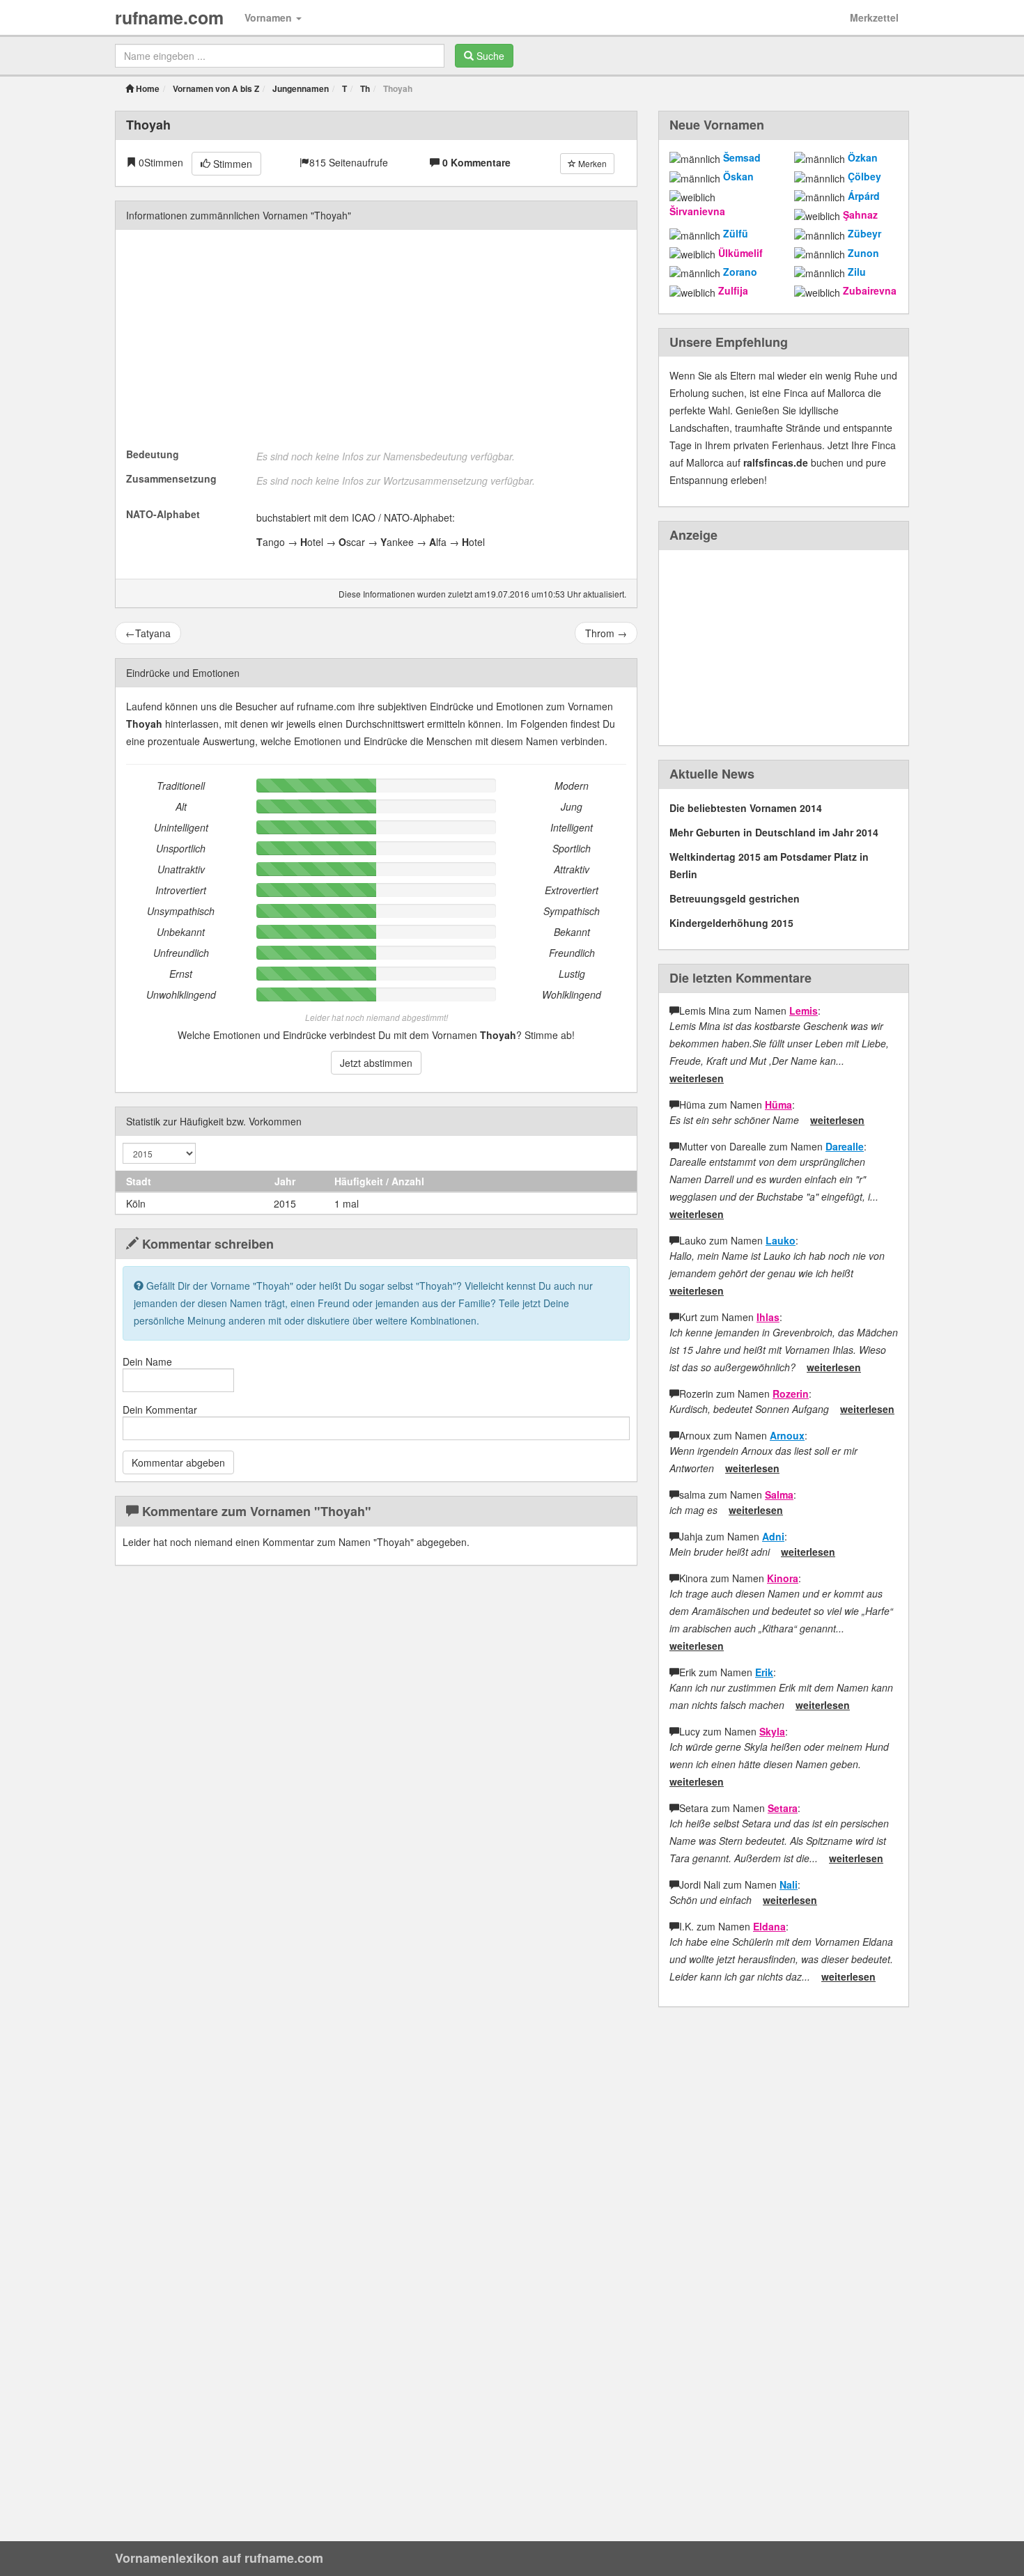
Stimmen (231, 164)
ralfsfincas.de (776, 462)
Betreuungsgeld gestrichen (735, 898)
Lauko (781, 1240)
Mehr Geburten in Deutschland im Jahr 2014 (774, 832)
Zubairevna (870, 290)
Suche (489, 56)
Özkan (863, 157)
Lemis (804, 1010)
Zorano (740, 272)
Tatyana (148, 633)
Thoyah (148, 125)
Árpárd (864, 196)
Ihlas (768, 1317)
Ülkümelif (740, 253)
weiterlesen (697, 1078)
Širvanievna (697, 211)
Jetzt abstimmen (376, 1063)
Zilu (857, 272)
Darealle (845, 1146)
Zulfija (733, 290)
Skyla (772, 1731)
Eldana (769, 1926)
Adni (773, 1536)
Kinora (783, 1578)
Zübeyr (864, 233)
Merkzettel (874, 17)
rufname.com (169, 17)
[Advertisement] (376, 338)
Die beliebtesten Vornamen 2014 (746, 808)
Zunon (863, 253)
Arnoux (787, 1435)
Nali (789, 1884)
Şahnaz (860, 214)
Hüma (778, 1104)
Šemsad (742, 157)
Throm (606, 633)
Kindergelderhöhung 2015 (731, 923)
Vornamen (270, 17)
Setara (783, 1808)
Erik (764, 1672)
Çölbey (864, 176)
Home (147, 88)
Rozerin (791, 1394)
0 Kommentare (476, 162)
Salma (779, 1494)
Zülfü (736, 233)
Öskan (738, 176)
